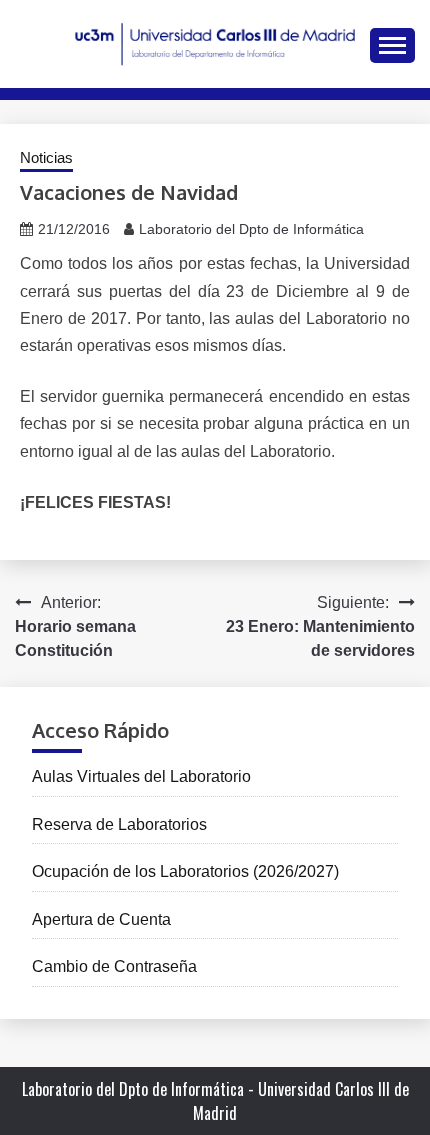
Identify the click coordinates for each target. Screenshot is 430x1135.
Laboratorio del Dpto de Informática (251, 229)
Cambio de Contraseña (114, 966)
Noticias (46, 157)
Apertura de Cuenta (101, 919)
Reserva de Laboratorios (119, 824)
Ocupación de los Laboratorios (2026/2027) (185, 871)
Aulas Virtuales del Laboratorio (141, 776)
